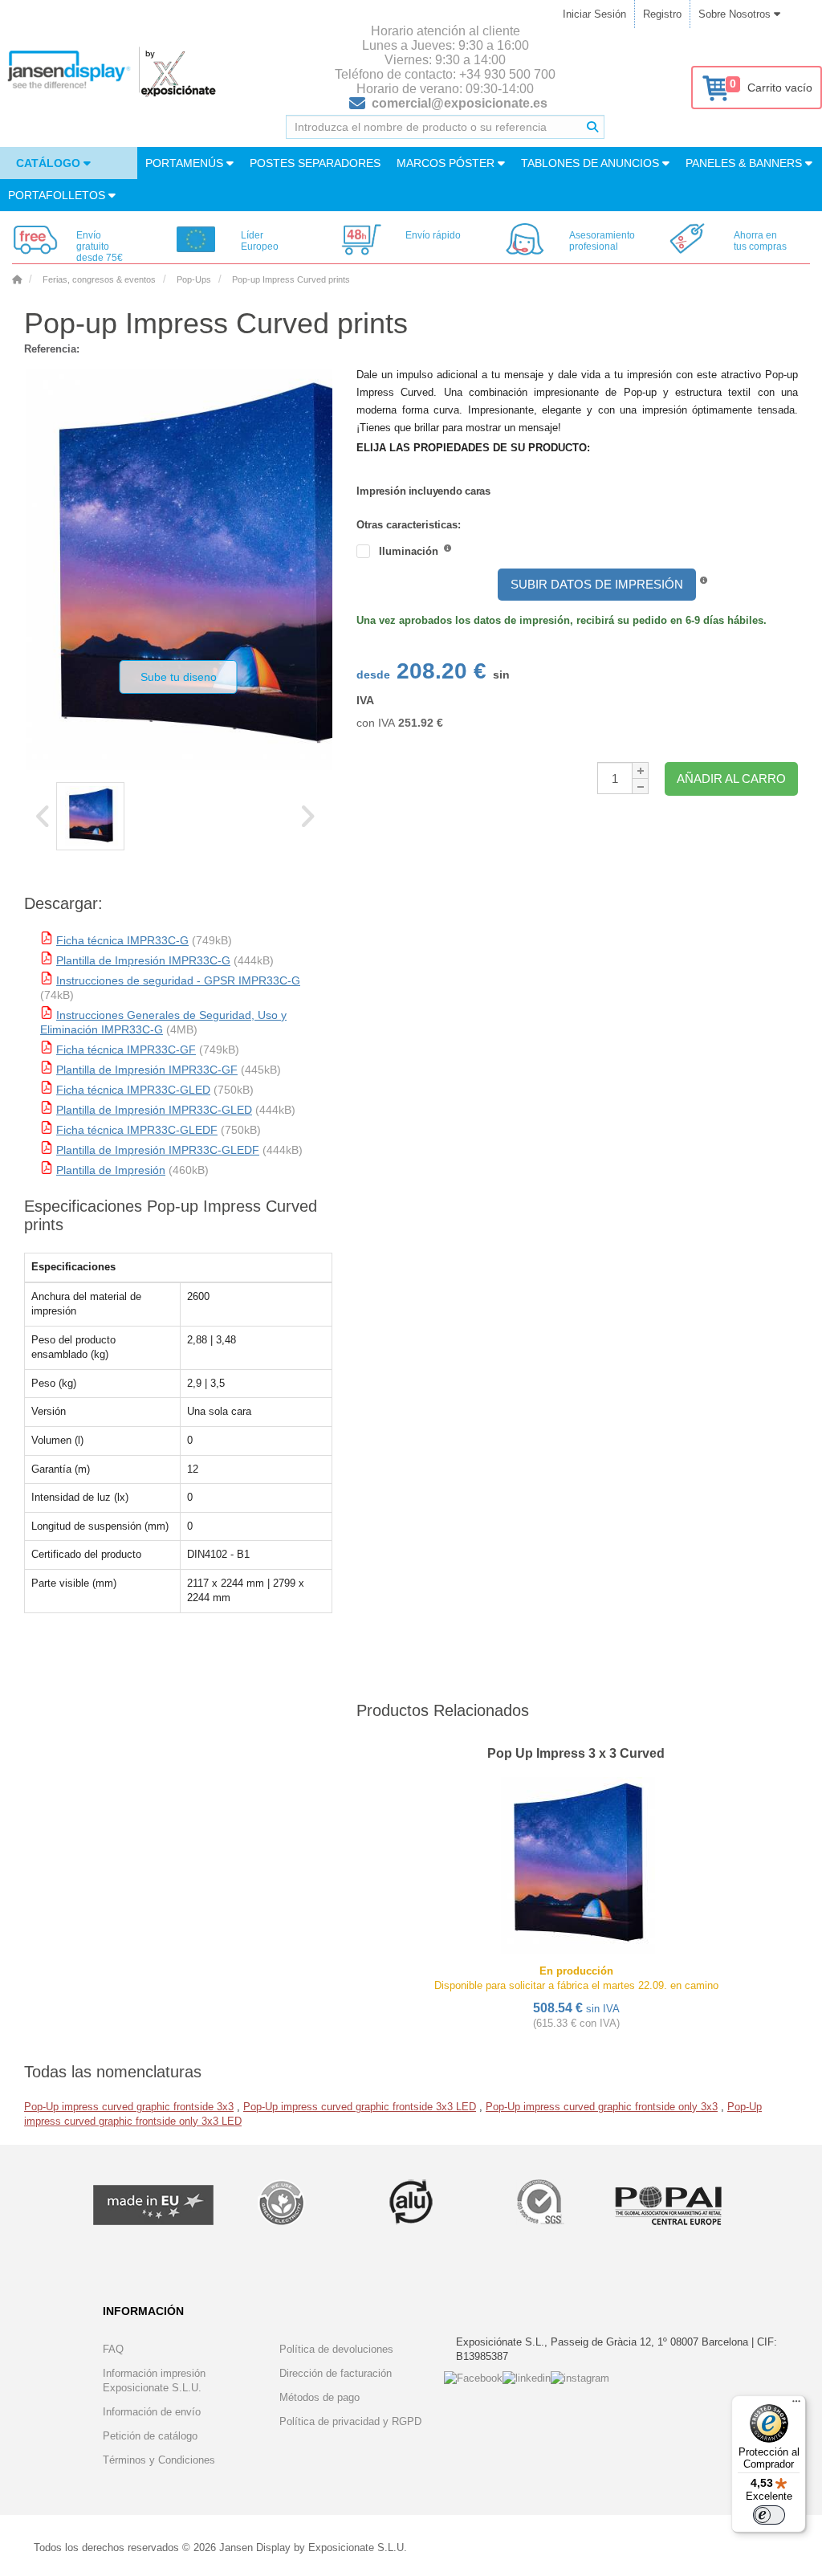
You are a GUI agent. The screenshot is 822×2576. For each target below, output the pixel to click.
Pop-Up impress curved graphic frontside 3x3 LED (360, 2107)
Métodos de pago (319, 2397)
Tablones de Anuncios (592, 163)
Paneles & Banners (745, 163)
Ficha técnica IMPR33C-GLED (133, 1090)
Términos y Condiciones (159, 2460)
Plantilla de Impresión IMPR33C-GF (147, 1070)
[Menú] (796, 2405)
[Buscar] (592, 127)
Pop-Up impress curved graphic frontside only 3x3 (602, 2107)
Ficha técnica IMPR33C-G (122, 940)
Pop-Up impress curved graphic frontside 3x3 (129, 2107)
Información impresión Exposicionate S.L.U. (154, 2380)
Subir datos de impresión (597, 584)
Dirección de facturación (336, 2373)
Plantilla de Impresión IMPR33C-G (143, 960)
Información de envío (152, 2412)
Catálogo (50, 163)
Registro (662, 14)
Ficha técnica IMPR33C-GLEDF (137, 1130)
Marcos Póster (447, 163)
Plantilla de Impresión (111, 1170)
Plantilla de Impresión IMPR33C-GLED (154, 1110)
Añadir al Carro (731, 779)
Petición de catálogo (150, 2436)
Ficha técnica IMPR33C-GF (126, 1050)
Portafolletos (58, 195)
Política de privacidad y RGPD (350, 2421)
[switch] (769, 2515)
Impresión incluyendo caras (396, 491)
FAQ (113, 2349)
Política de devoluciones (336, 2349)
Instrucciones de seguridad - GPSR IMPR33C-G (178, 980)
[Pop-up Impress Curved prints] (90, 816)
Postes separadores (315, 163)
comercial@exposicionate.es (460, 103)
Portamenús (186, 163)
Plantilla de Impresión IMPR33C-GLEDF (158, 1150)
